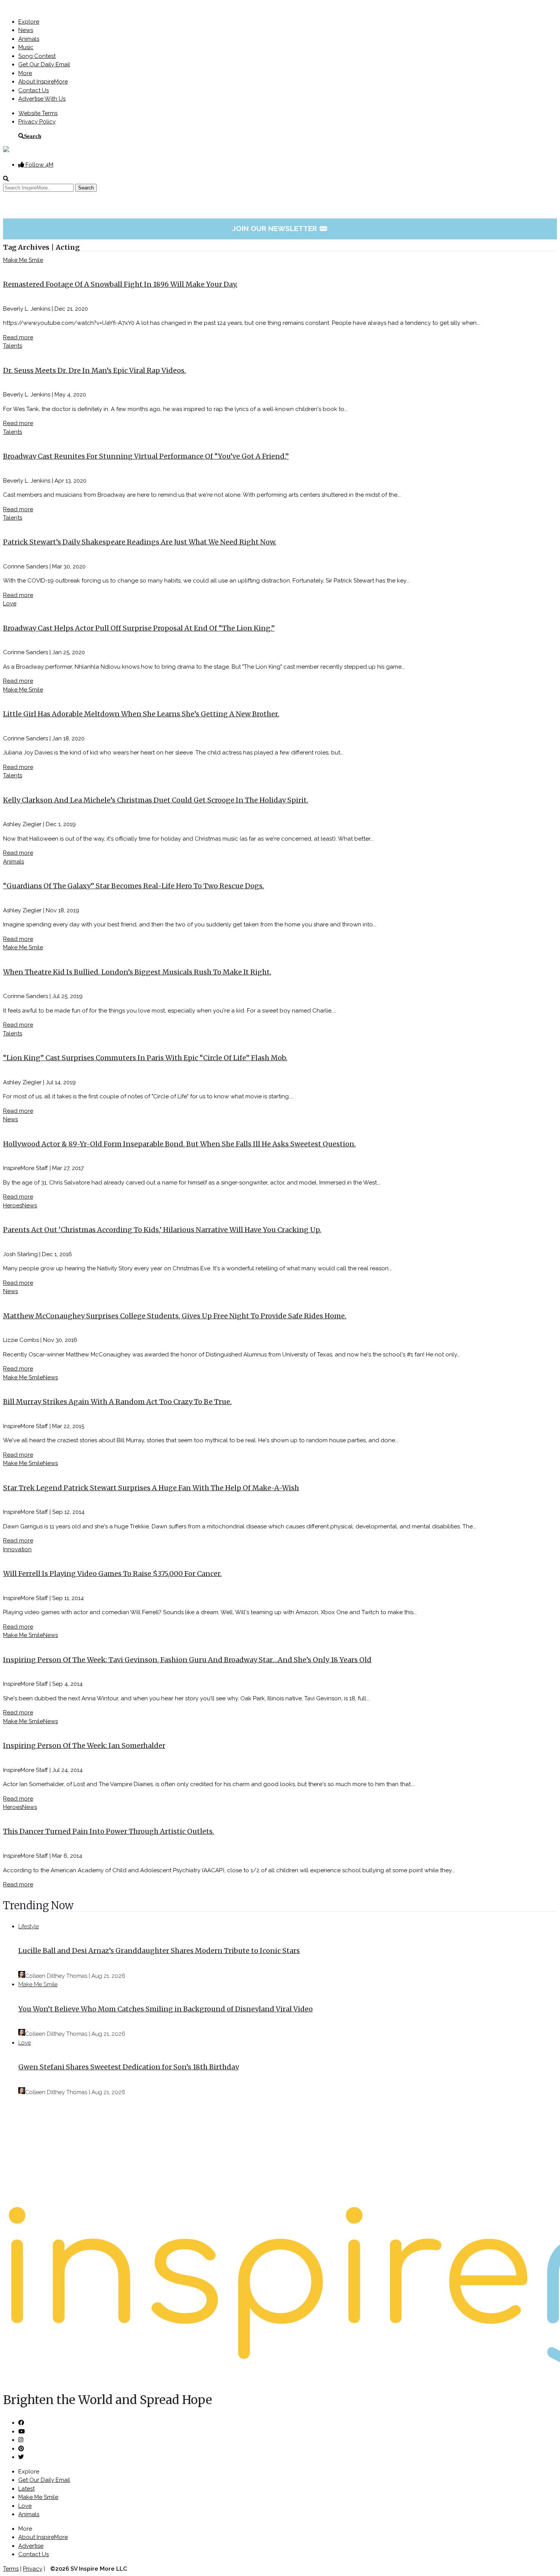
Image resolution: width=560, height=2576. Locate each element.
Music (26, 47)
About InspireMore (43, 82)
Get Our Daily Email (44, 64)
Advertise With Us (42, 99)
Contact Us (34, 90)
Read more (18, 337)
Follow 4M (39, 165)
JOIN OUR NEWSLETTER (280, 228)
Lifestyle (29, 1926)
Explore (29, 22)
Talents (13, 346)
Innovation (17, 1549)
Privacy (33, 2569)
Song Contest (37, 56)
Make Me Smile (23, 260)
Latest (26, 2489)
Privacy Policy (37, 122)
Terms (11, 2569)
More (25, 73)
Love (10, 603)
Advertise (31, 2546)
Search (33, 136)
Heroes (13, 1205)
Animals (29, 39)
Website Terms (38, 113)
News (26, 30)
